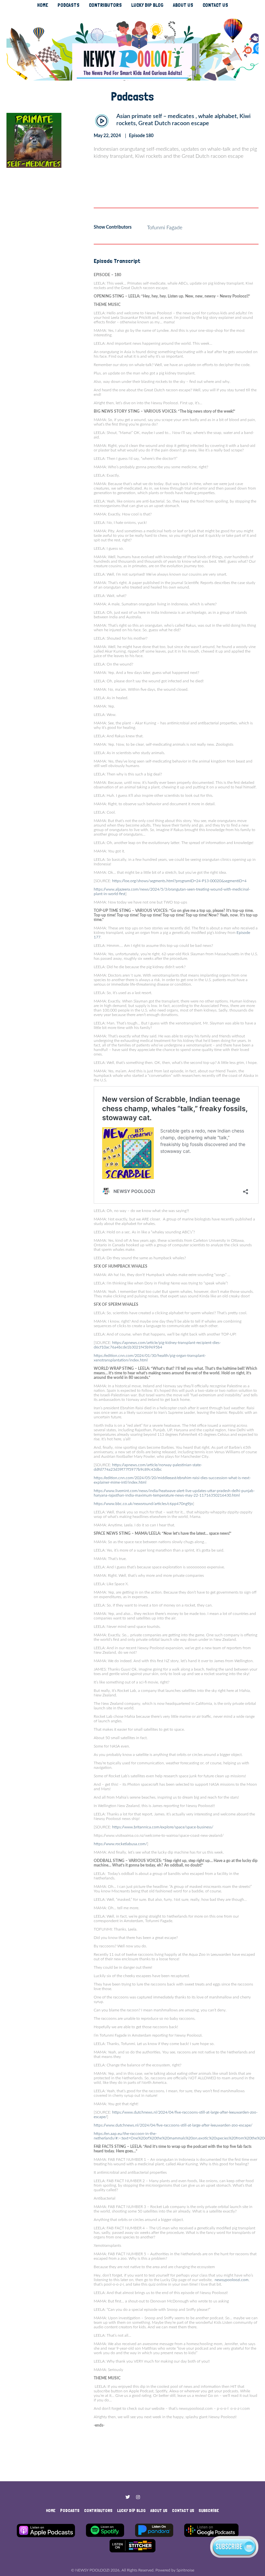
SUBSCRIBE (209, 2510)
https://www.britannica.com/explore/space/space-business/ (163, 1827)
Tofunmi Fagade (165, 228)
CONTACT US (215, 5)
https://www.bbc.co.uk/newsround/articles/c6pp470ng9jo (143, 1504)
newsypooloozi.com (232, 2280)
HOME (43, 5)
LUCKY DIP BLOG (147, 5)
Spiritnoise (185, 2570)
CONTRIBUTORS (105, 5)
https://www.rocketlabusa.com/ (120, 1844)
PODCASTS (69, 5)
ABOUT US (183, 5)
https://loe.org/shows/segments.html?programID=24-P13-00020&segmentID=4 (179, 881)
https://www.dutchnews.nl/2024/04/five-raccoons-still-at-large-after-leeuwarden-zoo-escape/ (173, 2125)
